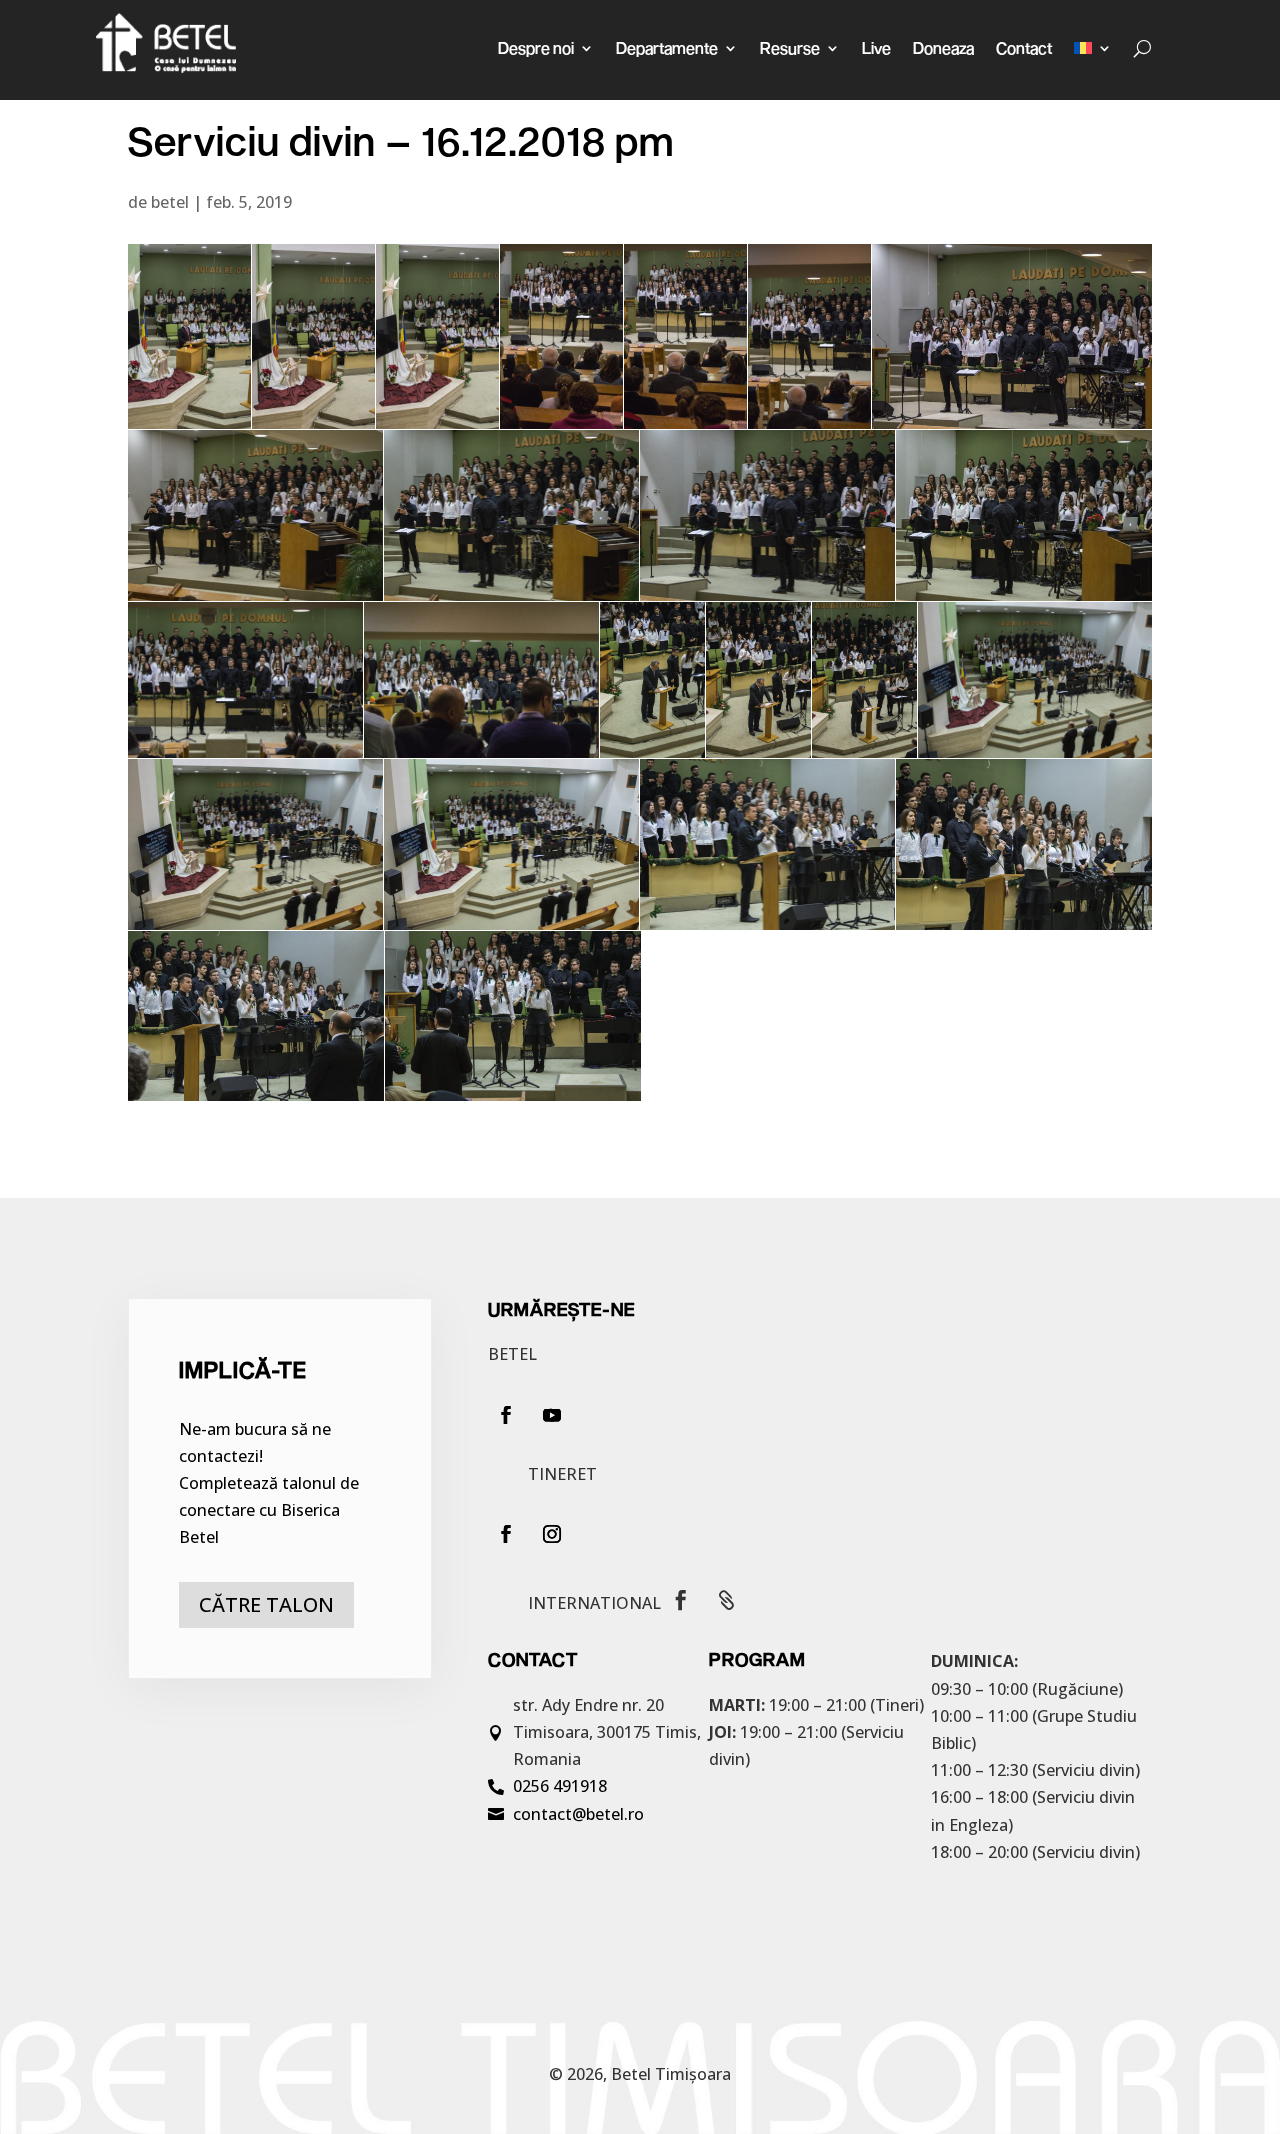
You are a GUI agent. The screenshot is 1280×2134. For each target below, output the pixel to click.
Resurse (790, 47)
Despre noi (536, 47)
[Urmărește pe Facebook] (506, 1415)
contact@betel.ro (578, 1814)
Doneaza (943, 47)
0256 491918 (560, 1786)
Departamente (667, 47)
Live (876, 47)
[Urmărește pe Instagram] (552, 1534)
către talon (266, 1604)
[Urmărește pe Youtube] (552, 1415)
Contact (1024, 47)
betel (170, 202)
